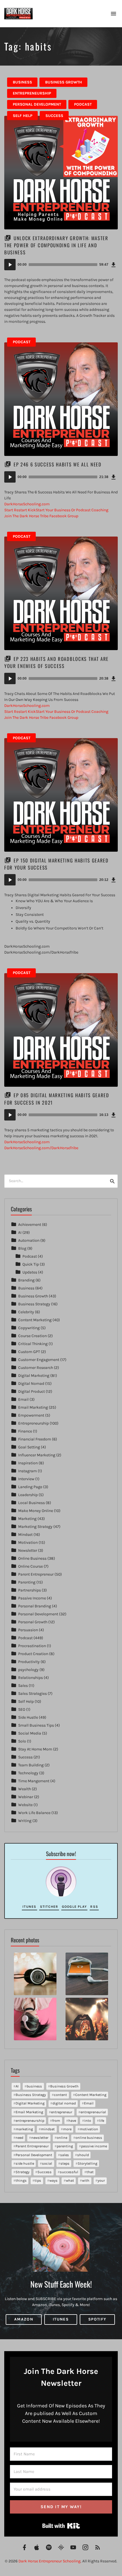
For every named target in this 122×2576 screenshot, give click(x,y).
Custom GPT (29, 1352)
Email (23, 1399)
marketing (24, 2129)
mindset (48, 2129)
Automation (29, 1240)
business (34, 2086)
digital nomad (64, 2103)
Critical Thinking (33, 1344)
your (101, 2180)
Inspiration (28, 1463)
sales (65, 2155)
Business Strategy (34, 1304)
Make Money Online (36, 1511)
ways (53, 2180)
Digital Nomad (31, 1384)
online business (89, 2138)
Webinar (26, 1797)
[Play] (10, 265)
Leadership (28, 1495)
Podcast (83, 104)
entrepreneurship (30, 2121)
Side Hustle (28, 1717)
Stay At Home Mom (35, 1749)
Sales (23, 1686)
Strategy (23, 2172)
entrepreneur (62, 2112)
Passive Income (32, 1598)
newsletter (40, 2138)
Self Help (23, 116)
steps (65, 2163)
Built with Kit (61, 2526)
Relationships (30, 1678)
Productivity (29, 1662)
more (67, 2129)
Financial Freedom (35, 1439)
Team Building (31, 1765)
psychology (28, 1670)
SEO (22, 1709)
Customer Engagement (39, 1360)
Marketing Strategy (35, 1527)
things (21, 2180)
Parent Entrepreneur (36, 1574)
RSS (94, 1907)
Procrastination (32, 1646)
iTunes (29, 1907)
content (60, 2095)
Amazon (24, 2319)
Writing (25, 1821)
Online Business (32, 1558)
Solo (22, 1741)
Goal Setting (29, 1447)
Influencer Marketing (37, 1455)
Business (22, 82)
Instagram (28, 1471)
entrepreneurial (93, 2112)
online (62, 2138)
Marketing (27, 1519)
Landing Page (30, 1487)
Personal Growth (33, 1622)
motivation (89, 2129)
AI (20, 1232)
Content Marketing (35, 1320)
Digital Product (31, 1391)
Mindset (25, 1535)
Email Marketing (33, 1407)
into (88, 2121)
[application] (61, 265)
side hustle (25, 2163)
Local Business (31, 1503)
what (70, 2180)
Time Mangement (34, 1781)
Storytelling (88, 2163)
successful (69, 2172)
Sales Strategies (32, 1694)
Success (54, 116)
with (86, 2180)
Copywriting (29, 1328)
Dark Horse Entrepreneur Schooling (50, 2561)
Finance (25, 1431)
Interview (26, 1479)
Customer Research (36, 1368)
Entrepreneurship (32, 93)
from (56, 2121)
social (47, 2163)
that (90, 2172)
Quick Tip (31, 1264)
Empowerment (31, 1415)
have (72, 2121)
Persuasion (28, 1630)
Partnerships (30, 1590)
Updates (30, 1272)
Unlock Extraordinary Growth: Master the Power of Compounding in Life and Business (56, 245)
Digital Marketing (34, 1376)
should (83, 2155)
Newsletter (28, 1550)
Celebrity (26, 1312)
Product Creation (33, 1654)
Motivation (28, 1543)
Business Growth (64, 82)
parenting (65, 2146)
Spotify (97, 2319)
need (19, 2138)
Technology (28, 1773)
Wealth (25, 1789)
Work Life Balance (34, 1813)
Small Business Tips (36, 1725)
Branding (26, 1280)
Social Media (30, 1733)
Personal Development (37, 104)
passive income (94, 2146)
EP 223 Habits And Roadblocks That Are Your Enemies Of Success (56, 662)
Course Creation (32, 1336)
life (102, 2121)
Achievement (30, 1225)
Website (25, 1805)
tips (38, 2180)
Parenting (27, 1582)
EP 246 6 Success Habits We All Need (58, 464)
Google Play (74, 1907)
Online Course (30, 1566)
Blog (22, 1248)
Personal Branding (35, 1606)
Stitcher (49, 1907)
